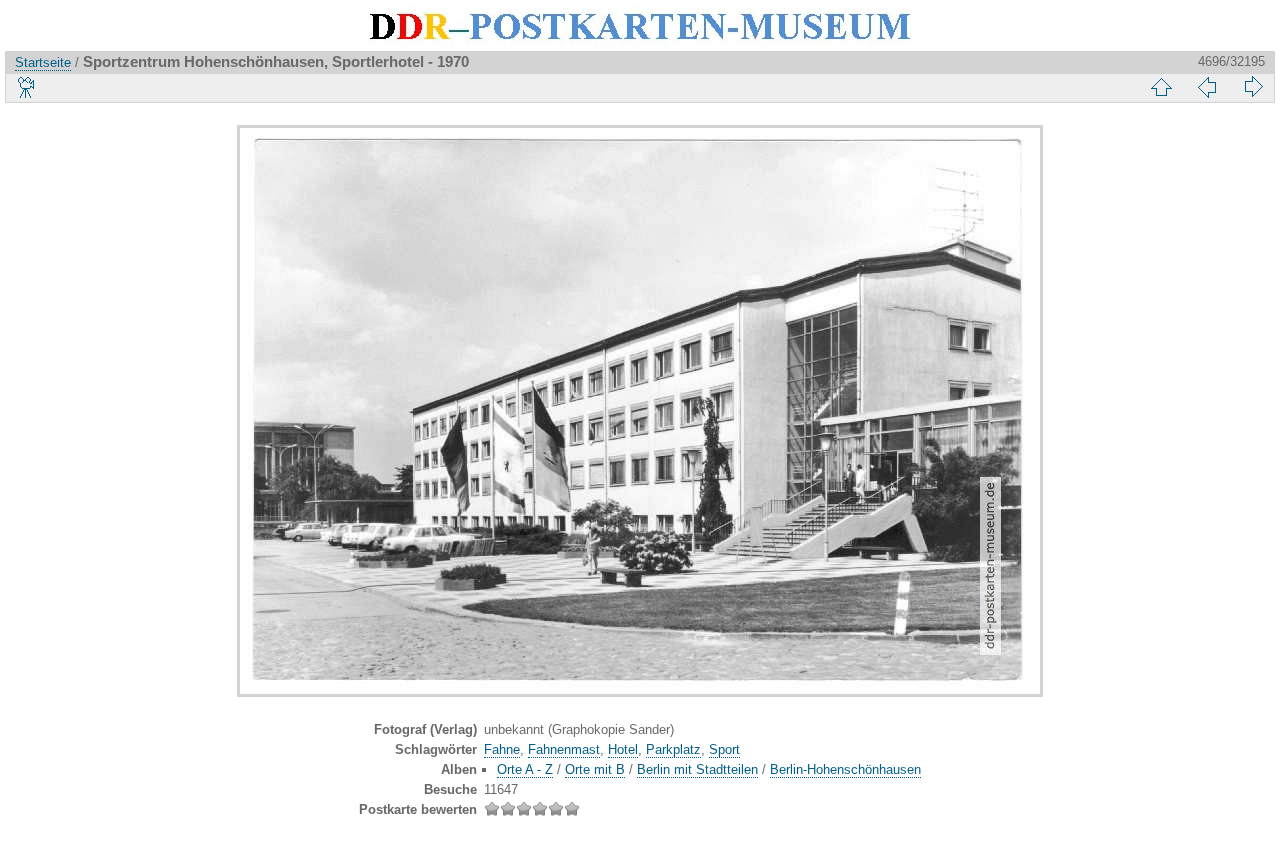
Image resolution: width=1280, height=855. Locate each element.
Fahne (502, 749)
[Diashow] (27, 87)
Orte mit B (595, 769)
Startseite (43, 62)
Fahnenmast (564, 749)
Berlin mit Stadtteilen (697, 769)
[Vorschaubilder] (1161, 87)
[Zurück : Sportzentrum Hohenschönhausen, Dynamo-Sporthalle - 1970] (1207, 87)
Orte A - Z (525, 769)
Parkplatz (673, 749)
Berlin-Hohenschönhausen (845, 769)
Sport (724, 749)
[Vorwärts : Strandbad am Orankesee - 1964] (1253, 87)
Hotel (623, 749)
